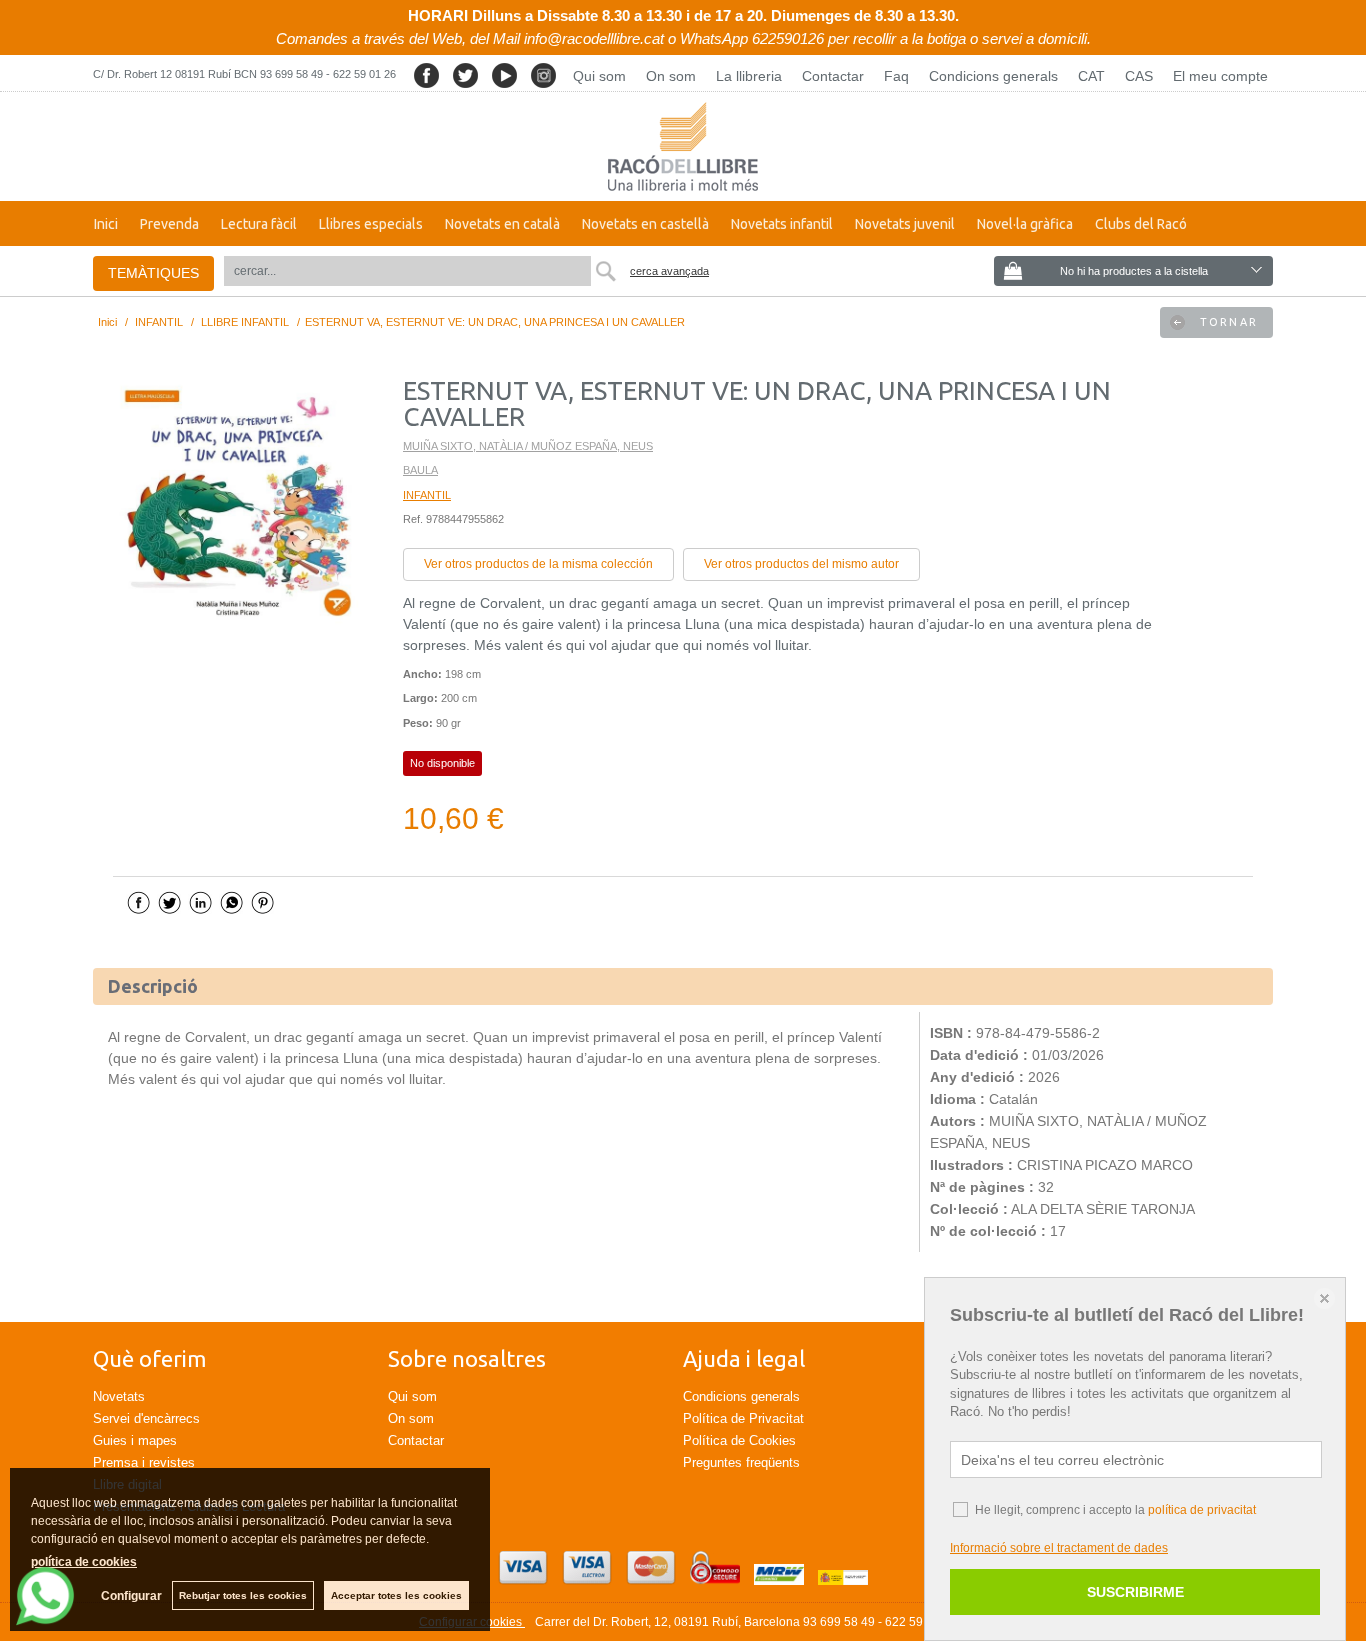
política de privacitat (1202, 1510)
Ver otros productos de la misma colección (538, 564)
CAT (1091, 76)
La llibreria (749, 76)
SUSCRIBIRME (1135, 1592)
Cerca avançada (669, 271)
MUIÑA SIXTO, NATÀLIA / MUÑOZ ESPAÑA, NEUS (528, 446)
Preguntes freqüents (741, 1462)
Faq (896, 76)
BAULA (420, 470)
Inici (106, 224)
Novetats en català (502, 224)
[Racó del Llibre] (683, 146)
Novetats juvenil (905, 224)
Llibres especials (371, 224)
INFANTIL (427, 495)
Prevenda (169, 224)
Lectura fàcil (259, 224)
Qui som (599, 76)
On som (671, 76)
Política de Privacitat (743, 1418)
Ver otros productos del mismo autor (801, 564)
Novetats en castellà (645, 224)
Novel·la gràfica (1025, 224)
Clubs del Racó (1141, 224)
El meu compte (1220, 76)
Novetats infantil (782, 224)
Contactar (833, 76)
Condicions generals (993, 76)
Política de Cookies (739, 1440)
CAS (1139, 76)
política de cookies (84, 1562)
